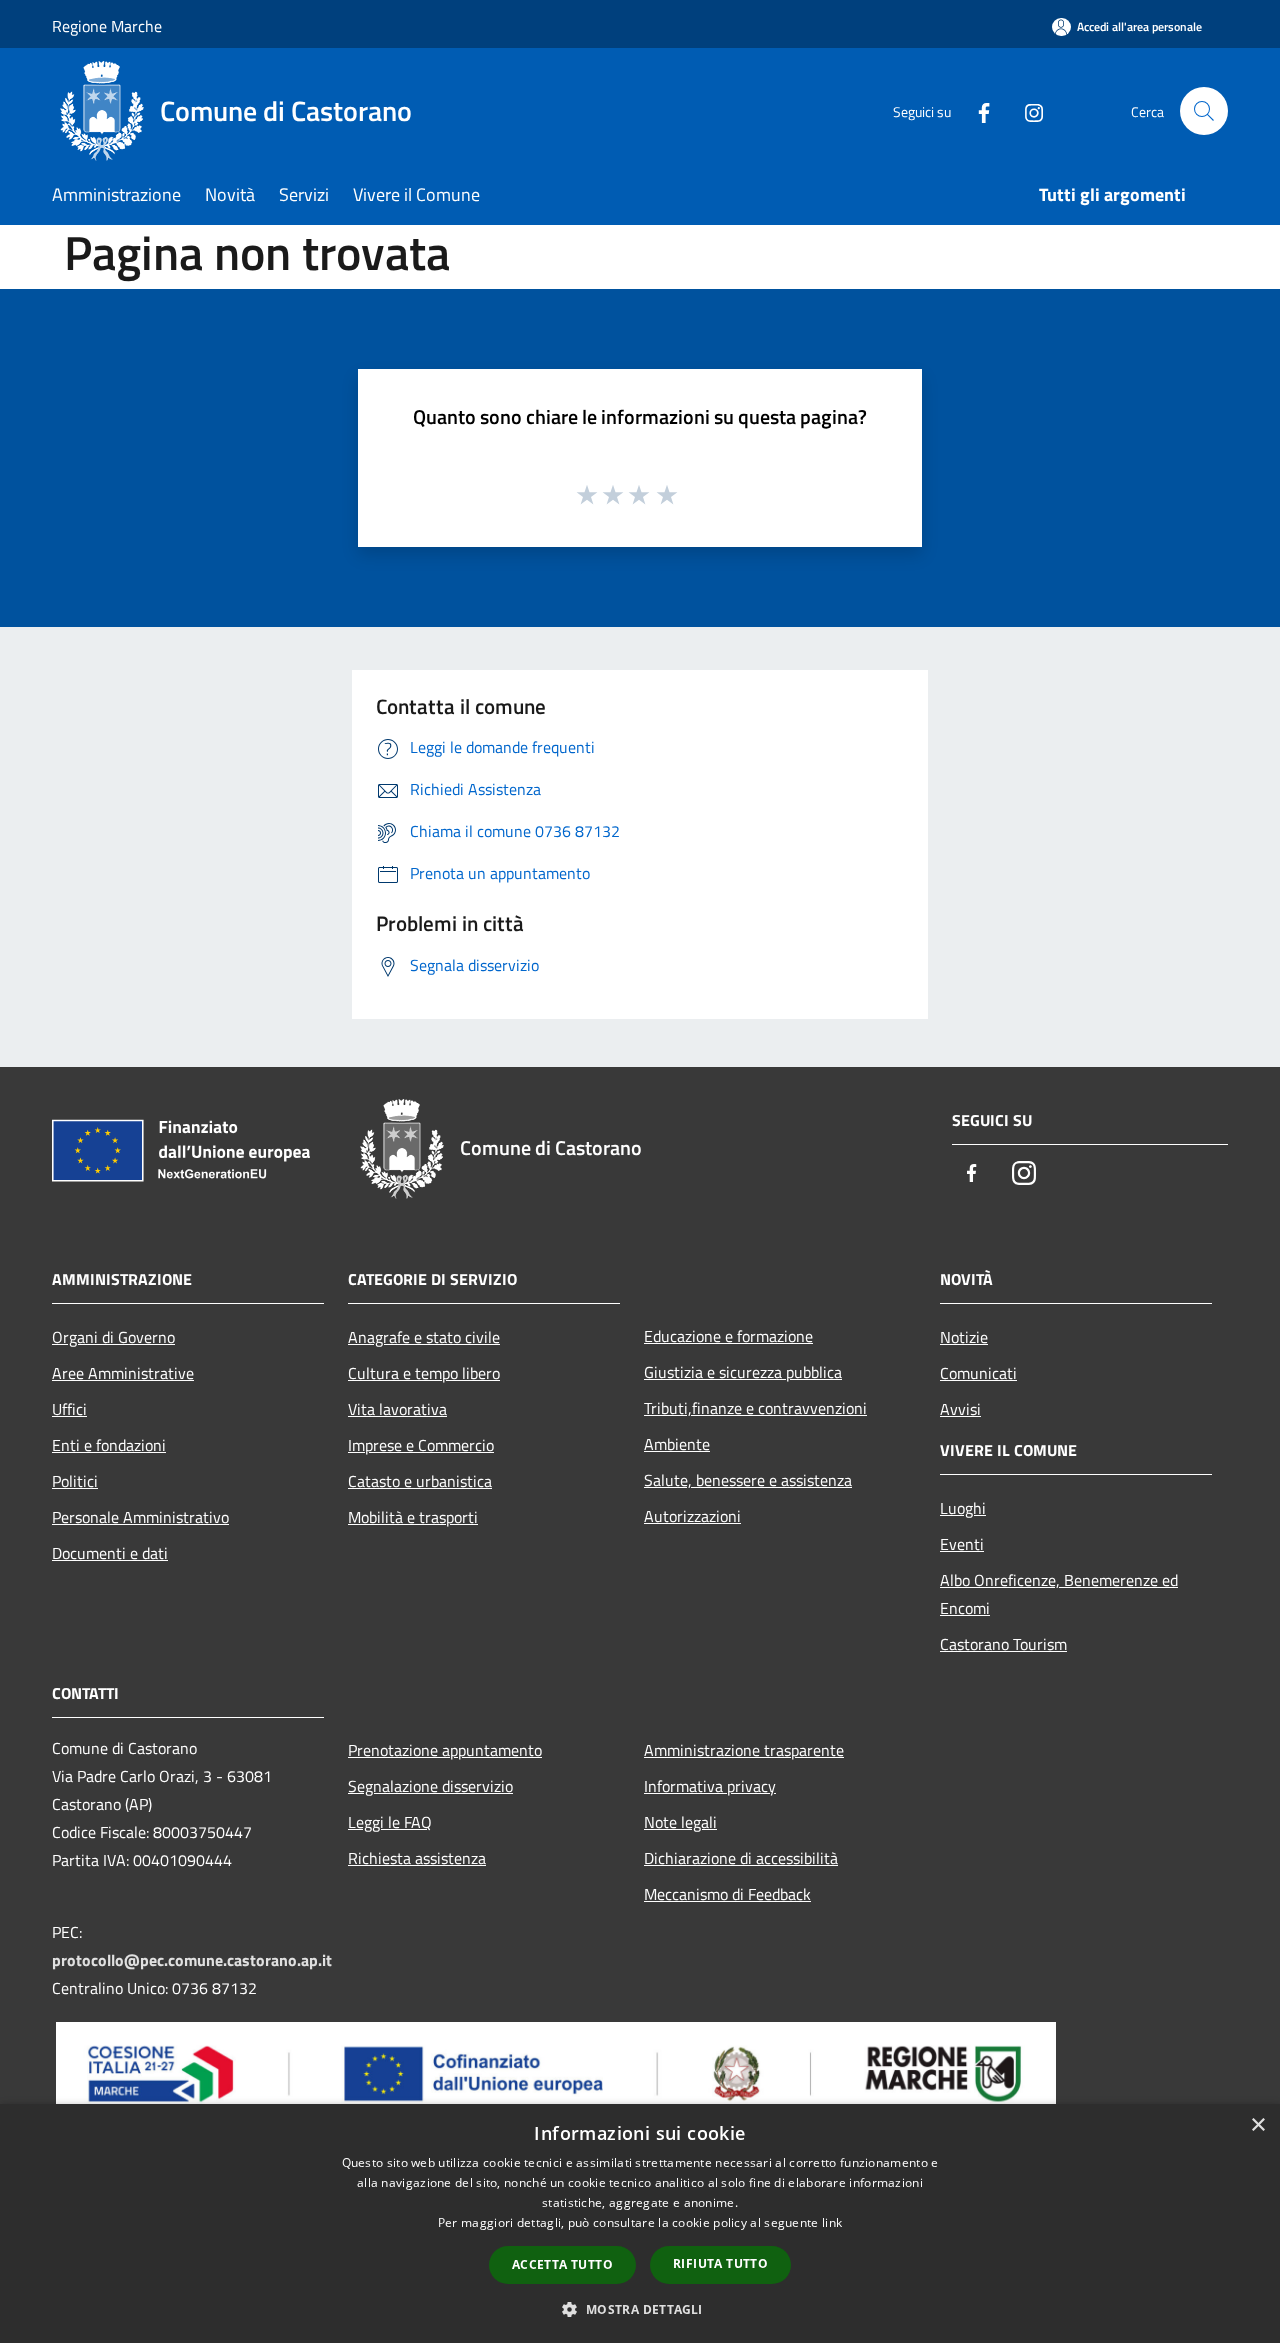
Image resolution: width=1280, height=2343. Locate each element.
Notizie (964, 1337)
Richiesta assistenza (417, 1858)
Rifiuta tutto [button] (720, 2263)
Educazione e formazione (728, 1336)
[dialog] (640, 2223)
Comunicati (978, 1373)
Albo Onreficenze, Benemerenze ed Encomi (1059, 1594)
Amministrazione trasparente (744, 1750)
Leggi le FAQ (390, 1822)
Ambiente (677, 1444)
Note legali (680, 1822)
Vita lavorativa (397, 1409)
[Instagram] (1026, 110)
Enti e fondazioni (109, 1445)
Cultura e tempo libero (424, 1373)
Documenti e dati (110, 1553)
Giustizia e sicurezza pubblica (743, 1372)
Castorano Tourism (1003, 1644)
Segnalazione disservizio (430, 1786)
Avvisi (960, 1409)
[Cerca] (1204, 111)
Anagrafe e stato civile (424, 1337)
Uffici (69, 1409)
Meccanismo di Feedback (727, 1894)
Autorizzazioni (692, 1516)
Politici (75, 1481)
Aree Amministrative (123, 1373)
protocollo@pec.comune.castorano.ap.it (192, 1960)
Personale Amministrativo (140, 1517)
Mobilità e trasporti (413, 1517)
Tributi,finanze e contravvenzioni (755, 1408)
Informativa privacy (710, 1786)
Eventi (962, 1544)
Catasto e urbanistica (420, 1481)
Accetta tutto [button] (562, 2264)
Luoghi (963, 1508)
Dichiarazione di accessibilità (741, 1858)
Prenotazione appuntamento (445, 1750)
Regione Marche (107, 26)
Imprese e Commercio (421, 1445)
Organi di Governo (113, 1337)
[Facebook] (976, 110)
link (832, 2222)
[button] (639, 2309)
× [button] (1257, 2125)
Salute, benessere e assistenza (748, 1480)
